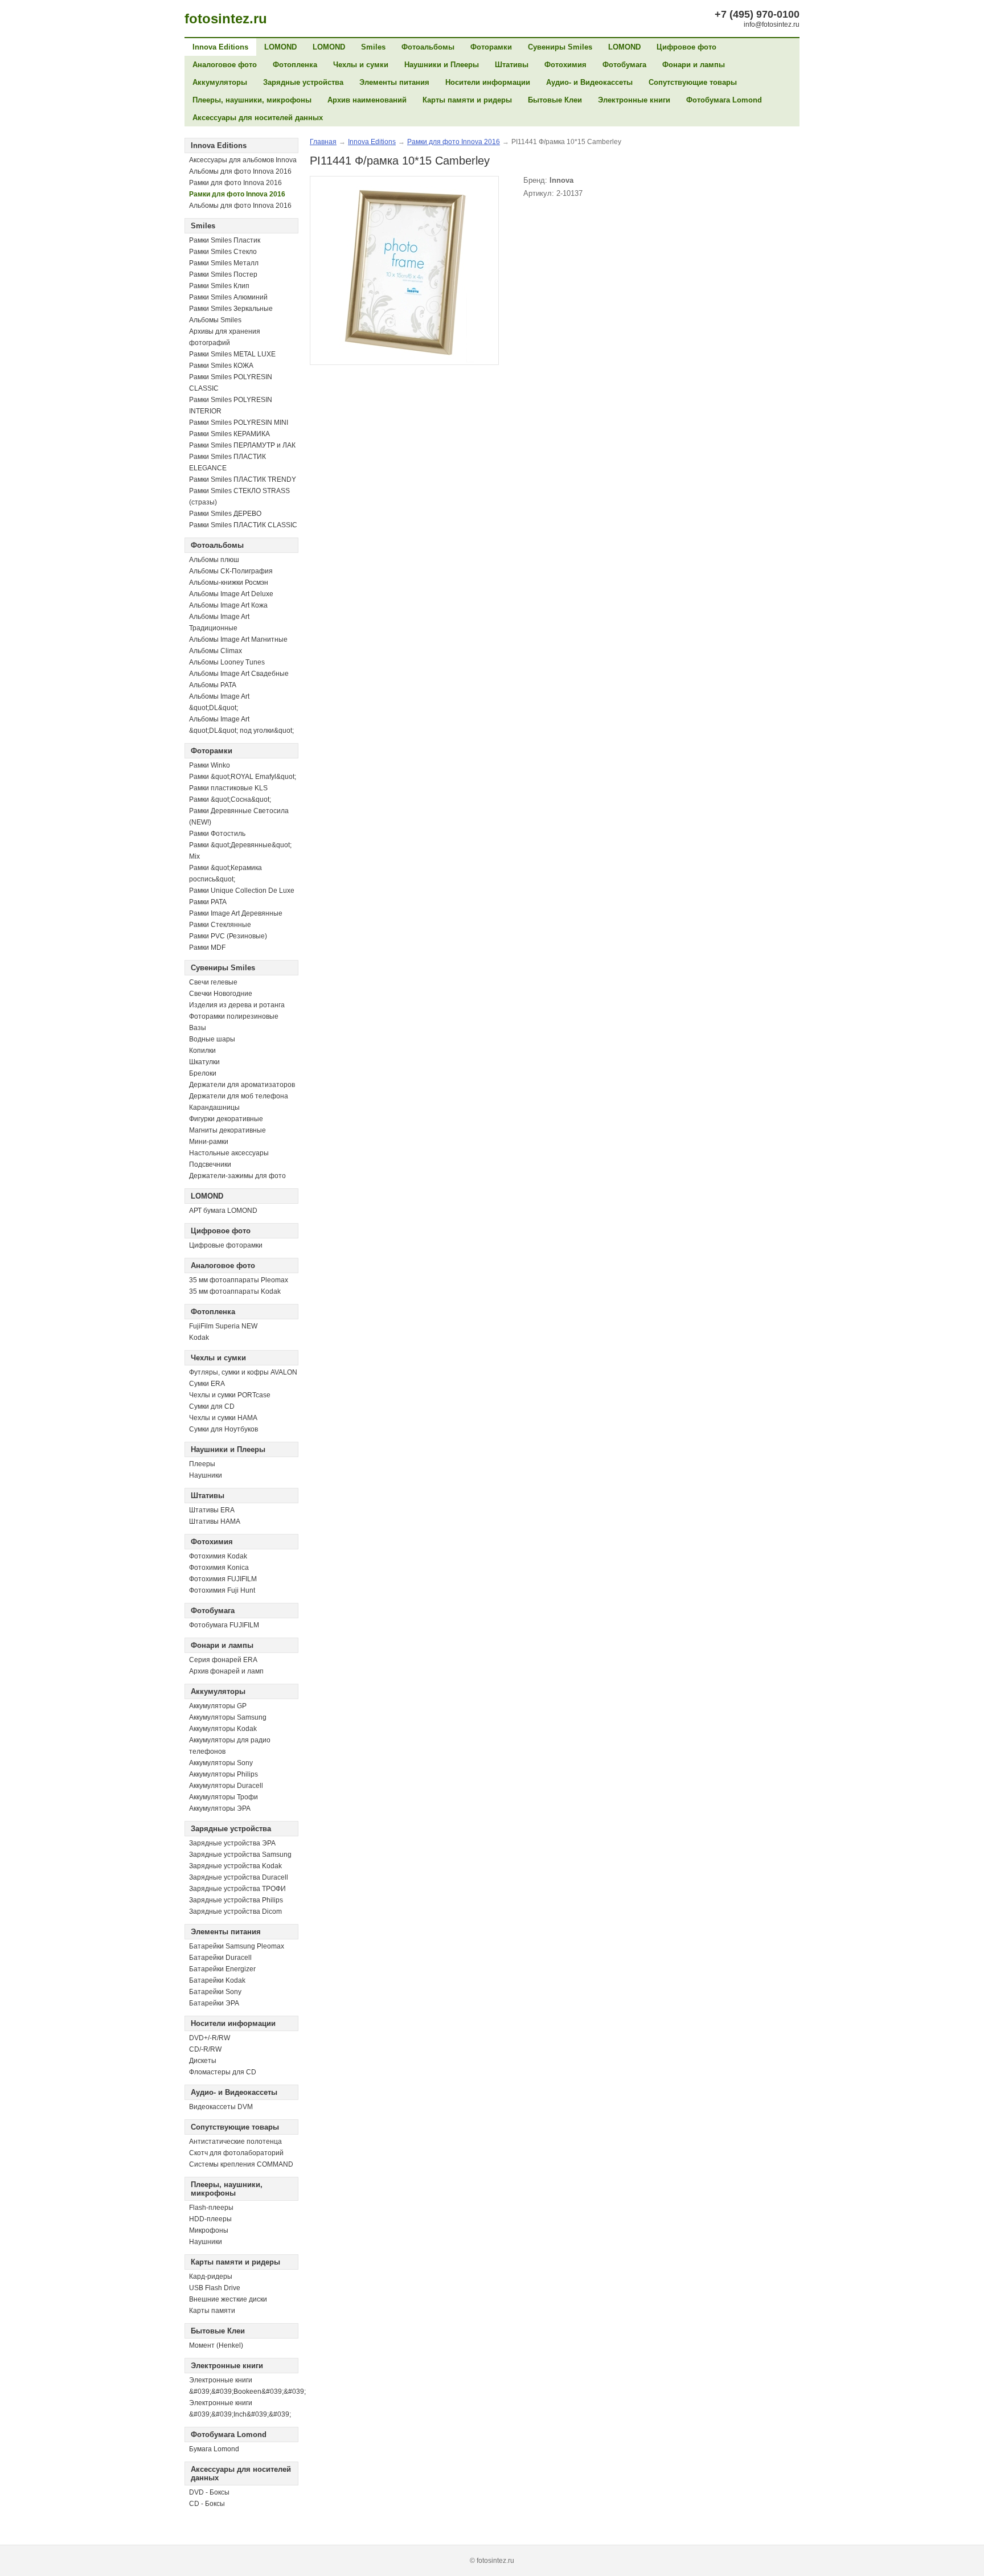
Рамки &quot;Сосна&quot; (230, 799)
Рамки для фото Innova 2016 (235, 183)
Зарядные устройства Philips (236, 1900)
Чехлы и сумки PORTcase (230, 1395)
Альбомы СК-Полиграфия (231, 571)
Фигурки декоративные (226, 1119)
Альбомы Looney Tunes (227, 662)
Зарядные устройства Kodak (235, 1866)
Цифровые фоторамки (226, 1245)
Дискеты (203, 2061)
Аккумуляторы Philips (224, 1774)
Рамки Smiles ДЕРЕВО (225, 514)
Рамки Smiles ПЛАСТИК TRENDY (243, 479)
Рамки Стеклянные (220, 925)
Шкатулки (204, 1062)
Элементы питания (394, 82)
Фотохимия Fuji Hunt (222, 1590)
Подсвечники (210, 1164)
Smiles (373, 47)
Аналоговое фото (225, 65)
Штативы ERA (212, 1510)
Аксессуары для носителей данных (258, 118)
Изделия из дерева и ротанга (237, 1005)
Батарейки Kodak (217, 1980)
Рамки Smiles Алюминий (228, 297)
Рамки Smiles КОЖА (221, 366)
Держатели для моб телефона (239, 1096)
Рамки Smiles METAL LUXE (232, 354)
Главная (323, 142)
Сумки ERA (207, 1384)
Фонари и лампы (694, 65)
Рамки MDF (207, 947)
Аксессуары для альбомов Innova (243, 160)
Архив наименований (367, 100)
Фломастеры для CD (223, 2072)
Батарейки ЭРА (214, 2003)
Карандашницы (214, 1107)
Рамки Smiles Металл (224, 263)
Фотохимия (565, 65)
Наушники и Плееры (442, 65)
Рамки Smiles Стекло (223, 252)
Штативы (512, 65)
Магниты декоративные (227, 1130)
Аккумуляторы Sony (221, 1763)
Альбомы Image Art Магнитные (238, 639)
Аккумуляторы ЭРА (220, 1808)
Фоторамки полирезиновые (234, 1016)
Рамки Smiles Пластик (225, 240)
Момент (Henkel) (216, 2345)
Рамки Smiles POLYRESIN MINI (239, 423)
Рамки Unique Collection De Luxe (242, 891)
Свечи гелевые (213, 982)
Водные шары (212, 1039)
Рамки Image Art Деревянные (236, 913)
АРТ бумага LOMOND (223, 1211)
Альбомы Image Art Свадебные (239, 674)
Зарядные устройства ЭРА (232, 1843)
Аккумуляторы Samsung (228, 1717)
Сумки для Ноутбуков (224, 1429)
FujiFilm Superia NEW (223, 1326)
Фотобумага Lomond (724, 100)
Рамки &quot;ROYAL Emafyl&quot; (243, 777)
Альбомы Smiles (215, 320)
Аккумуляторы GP (218, 1706)
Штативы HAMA (215, 1521)
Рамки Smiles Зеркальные (231, 309)
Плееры (202, 1464)
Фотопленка (295, 65)
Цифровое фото (686, 47)
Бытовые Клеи (555, 100)
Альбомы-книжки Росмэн (229, 583)
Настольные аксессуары (229, 1153)
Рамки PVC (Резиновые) (228, 936)
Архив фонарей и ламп (226, 1671)
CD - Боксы (207, 2504)
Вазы (198, 1028)
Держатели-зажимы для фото (237, 1176)
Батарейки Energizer (222, 1969)
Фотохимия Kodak (218, 1556)
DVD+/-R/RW (210, 2038)
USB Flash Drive (215, 2288)
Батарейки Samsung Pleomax (237, 1946)
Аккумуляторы (220, 82)
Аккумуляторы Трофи (224, 1797)
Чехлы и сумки (361, 65)
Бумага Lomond (214, 2449)
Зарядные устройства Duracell (239, 1877)
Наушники (206, 1475)
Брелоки (203, 1073)
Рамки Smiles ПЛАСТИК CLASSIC (243, 525)
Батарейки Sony (215, 1992)
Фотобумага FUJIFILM (224, 1625)
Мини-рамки (209, 1142)
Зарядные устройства (303, 82)
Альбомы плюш (214, 560)
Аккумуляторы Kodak (223, 1729)
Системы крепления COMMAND (241, 2164)
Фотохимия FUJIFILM (223, 1579)
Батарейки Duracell (220, 1958)
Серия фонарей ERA (223, 1660)
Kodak (199, 1338)
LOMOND (280, 47)
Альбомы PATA (213, 685)
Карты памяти (212, 2311)
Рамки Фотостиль (217, 834)
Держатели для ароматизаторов (242, 1085)
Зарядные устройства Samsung (240, 1855)
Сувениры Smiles (560, 47)
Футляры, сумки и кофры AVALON (243, 1372)
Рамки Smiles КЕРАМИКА (229, 434)
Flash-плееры (211, 2208)
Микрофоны (209, 2230)
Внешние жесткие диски (228, 2299)
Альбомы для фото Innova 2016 (240, 171)
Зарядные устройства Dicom (235, 1912)
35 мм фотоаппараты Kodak (235, 1291)
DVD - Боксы (209, 2492)
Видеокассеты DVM (221, 2107)
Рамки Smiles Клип (219, 286)
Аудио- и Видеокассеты (589, 82)
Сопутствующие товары (693, 82)
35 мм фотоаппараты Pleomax (239, 1280)
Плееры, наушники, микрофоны (252, 100)
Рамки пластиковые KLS (228, 788)
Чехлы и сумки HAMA (223, 1418)
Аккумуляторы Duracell (226, 1786)
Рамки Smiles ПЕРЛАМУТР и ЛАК (242, 445)
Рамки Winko (210, 765)
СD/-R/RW (205, 2049)
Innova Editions (220, 47)
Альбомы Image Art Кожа (228, 605)
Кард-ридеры (211, 2276)
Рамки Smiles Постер (223, 274)
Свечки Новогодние (221, 994)
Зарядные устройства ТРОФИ (237, 1889)
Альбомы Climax (216, 651)
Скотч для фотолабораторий (236, 2153)
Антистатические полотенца (235, 2142)
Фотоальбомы (428, 47)
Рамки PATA (208, 902)
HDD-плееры (210, 2219)
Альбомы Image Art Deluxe (231, 594)
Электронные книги (634, 100)
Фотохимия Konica (219, 1568)
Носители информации (488, 82)
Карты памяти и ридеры (467, 100)
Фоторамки (491, 47)
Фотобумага (624, 65)
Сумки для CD (212, 1406)
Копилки (202, 1051)
